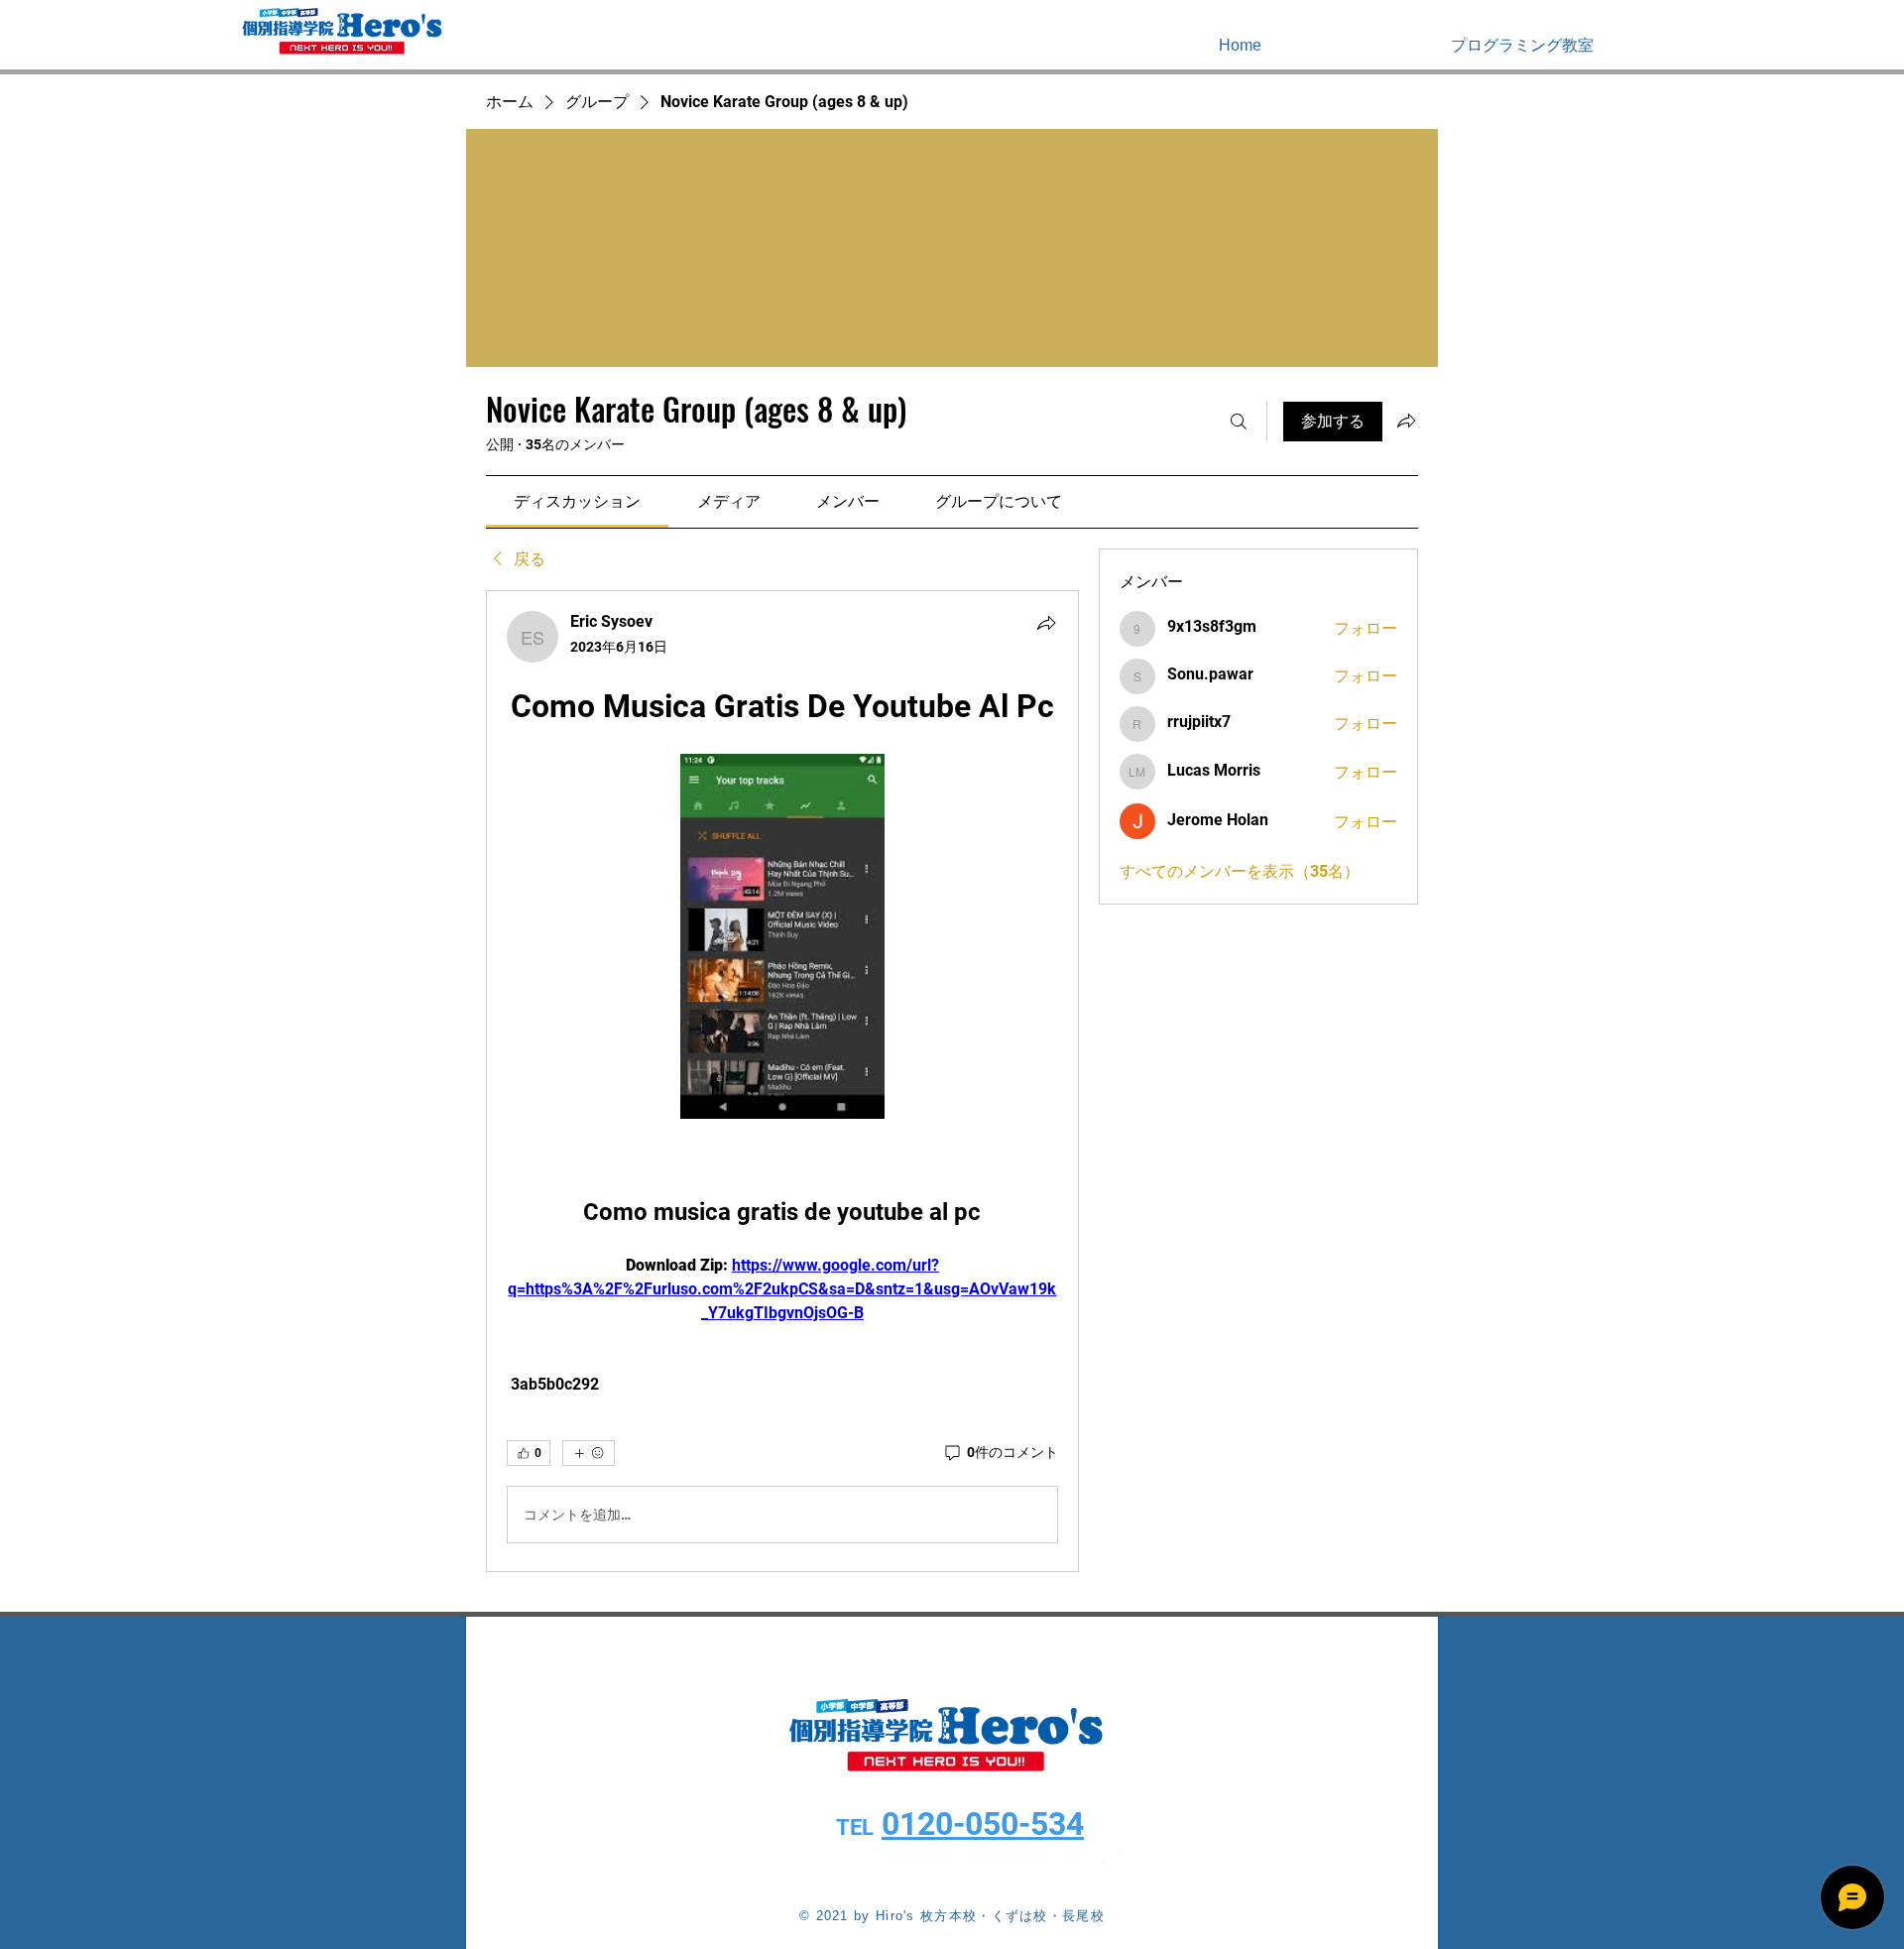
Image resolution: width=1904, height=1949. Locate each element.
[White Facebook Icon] (1834, 45)
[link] (577, 501)
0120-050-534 (983, 1824)
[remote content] (782, 938)
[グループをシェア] (1406, 421)
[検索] (1239, 422)
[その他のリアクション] (589, 1453)
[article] (782, 1081)
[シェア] (1046, 623)
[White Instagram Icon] (1863, 45)
